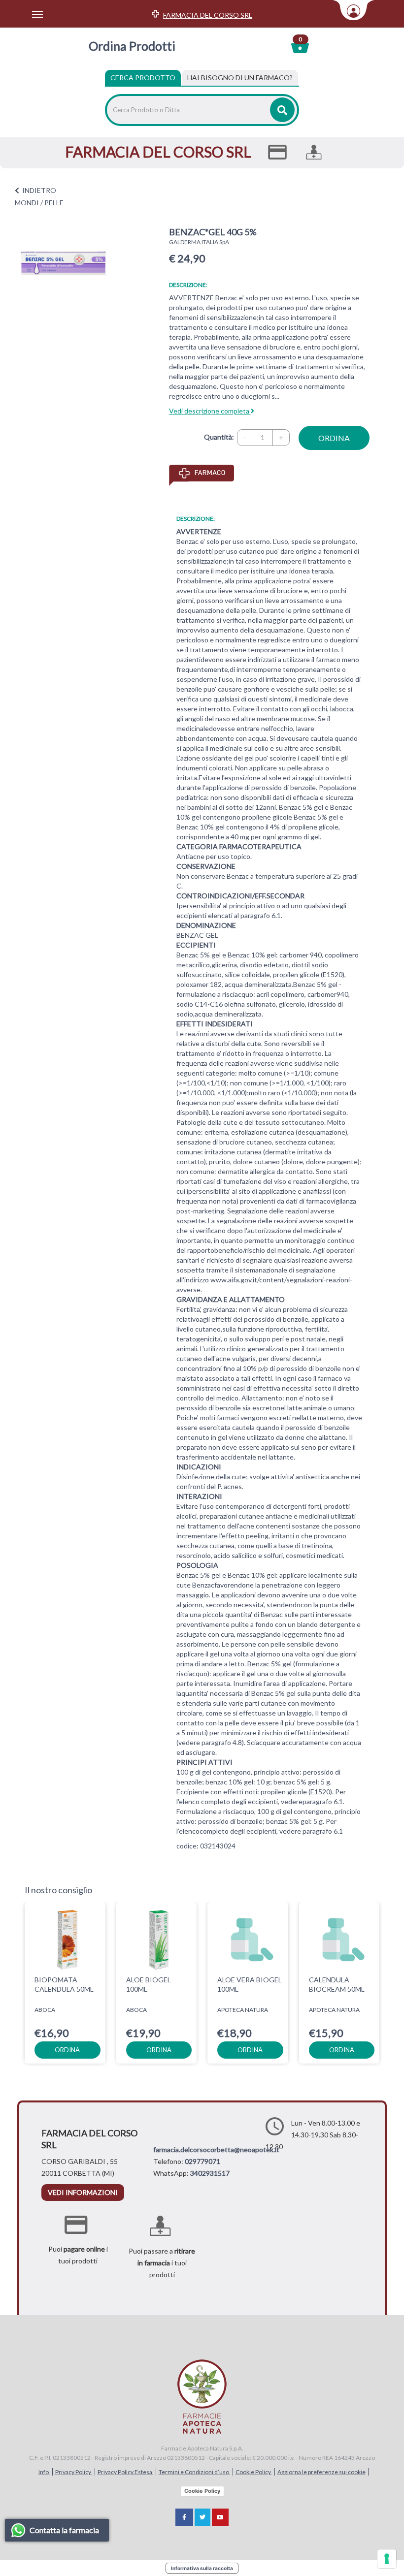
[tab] (240, 78)
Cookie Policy (254, 2472)
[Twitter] (202, 2517)
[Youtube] (220, 2517)
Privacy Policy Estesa (125, 2472)
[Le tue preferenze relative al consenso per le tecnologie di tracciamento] (387, 2559)
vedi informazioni (83, 2192)
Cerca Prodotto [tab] (143, 78)
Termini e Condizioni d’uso (194, 2472)
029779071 (202, 2161)
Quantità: (219, 437)
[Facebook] (184, 2517)
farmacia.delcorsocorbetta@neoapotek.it (216, 2149)
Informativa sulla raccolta (202, 2568)
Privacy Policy (74, 2472)
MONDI (27, 203)
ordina (334, 438)
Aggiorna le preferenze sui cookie (321, 2472)
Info (44, 2472)
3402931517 (210, 2173)
